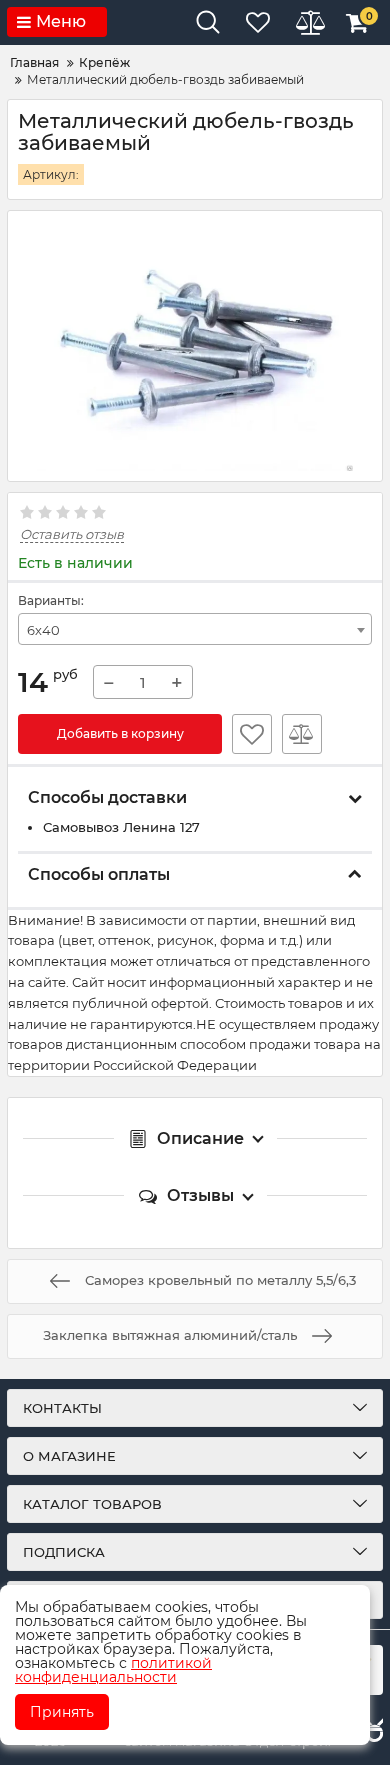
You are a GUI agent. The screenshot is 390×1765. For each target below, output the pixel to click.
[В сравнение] (302, 734)
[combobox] (195, 629)
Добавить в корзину (120, 733)
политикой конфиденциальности (113, 1670)
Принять (62, 1712)
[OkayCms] (372, 1732)
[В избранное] (252, 734)
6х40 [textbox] (43, 630)
